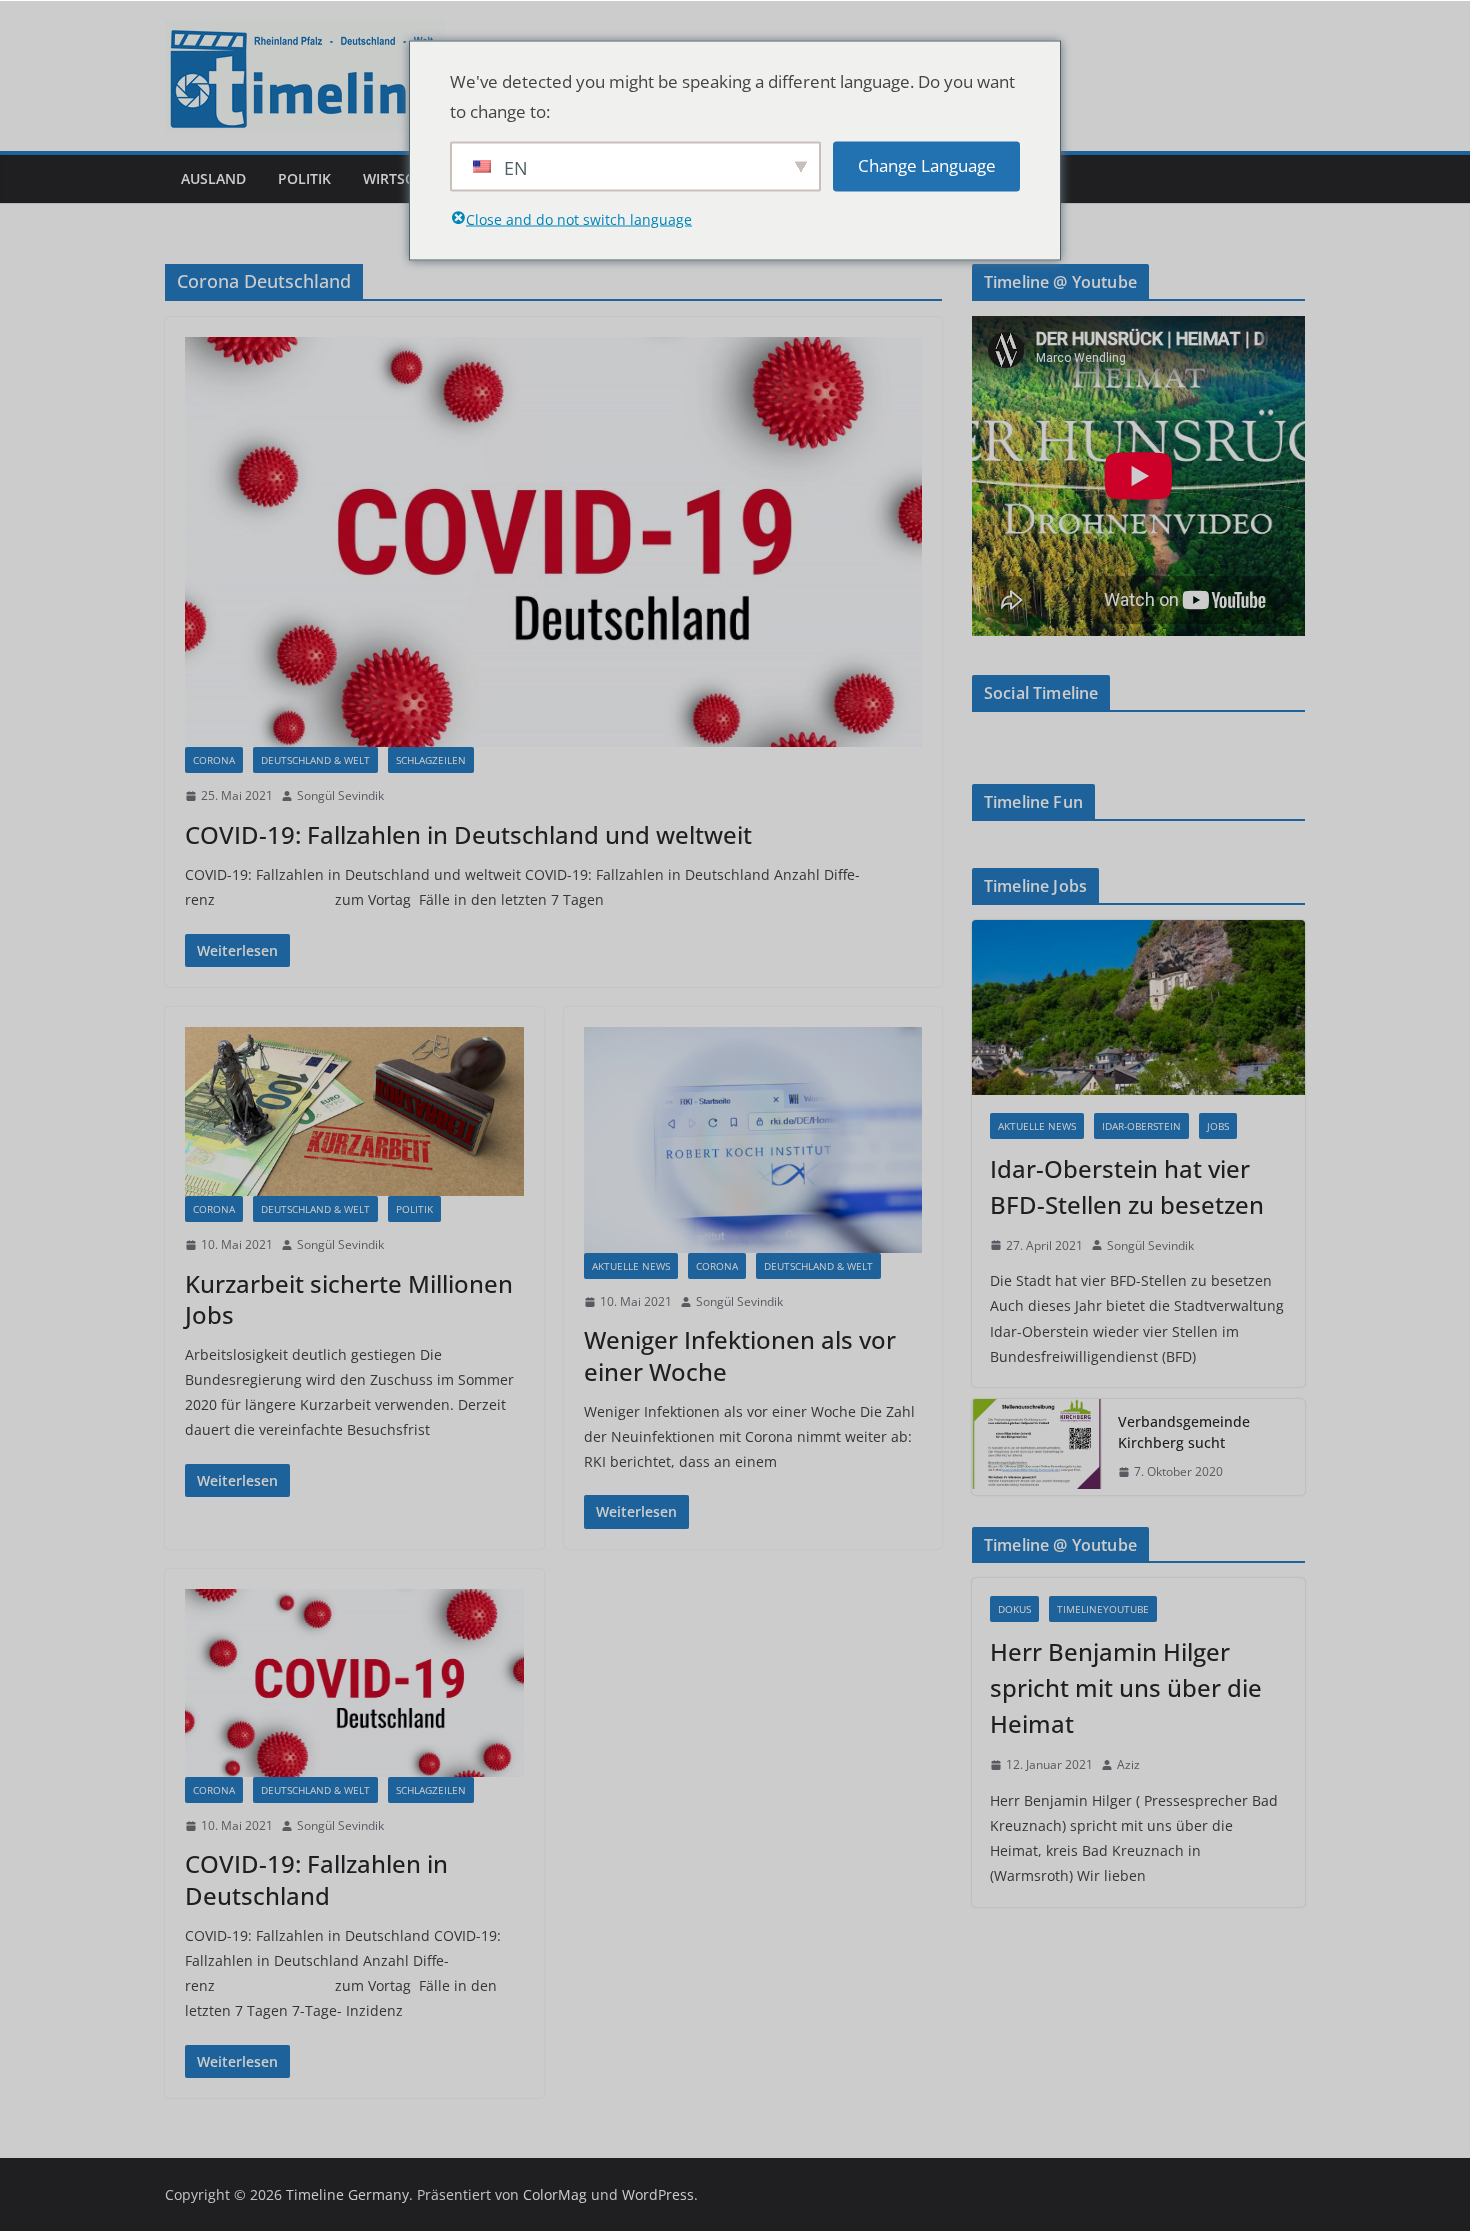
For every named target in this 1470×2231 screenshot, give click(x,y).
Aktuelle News (631, 1266)
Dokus (1014, 1609)
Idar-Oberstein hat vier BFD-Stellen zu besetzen (1127, 1186)
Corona (214, 760)
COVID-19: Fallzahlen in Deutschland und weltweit (468, 834)
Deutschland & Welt (315, 760)
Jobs (1218, 1126)
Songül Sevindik (340, 795)
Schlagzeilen (431, 760)
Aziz (1128, 1764)
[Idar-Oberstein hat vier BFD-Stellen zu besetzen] (1138, 1007)
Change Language (927, 165)
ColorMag (555, 2194)
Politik (304, 178)
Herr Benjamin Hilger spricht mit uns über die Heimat (1126, 1687)
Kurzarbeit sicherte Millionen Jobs (349, 1299)
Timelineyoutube (1103, 1609)
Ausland (213, 178)
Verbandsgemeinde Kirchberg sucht (1184, 1432)
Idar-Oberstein (1141, 1126)
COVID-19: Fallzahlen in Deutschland (316, 1879)
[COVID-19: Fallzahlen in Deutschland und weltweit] (553, 542)
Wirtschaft (406, 178)
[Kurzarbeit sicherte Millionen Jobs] (354, 1111)
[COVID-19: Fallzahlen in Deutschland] (354, 1683)
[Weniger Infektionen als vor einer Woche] (753, 1140)
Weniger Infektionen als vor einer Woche (740, 1355)
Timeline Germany (347, 2194)
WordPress (658, 2194)
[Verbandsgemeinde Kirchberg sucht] (1037, 1447)
